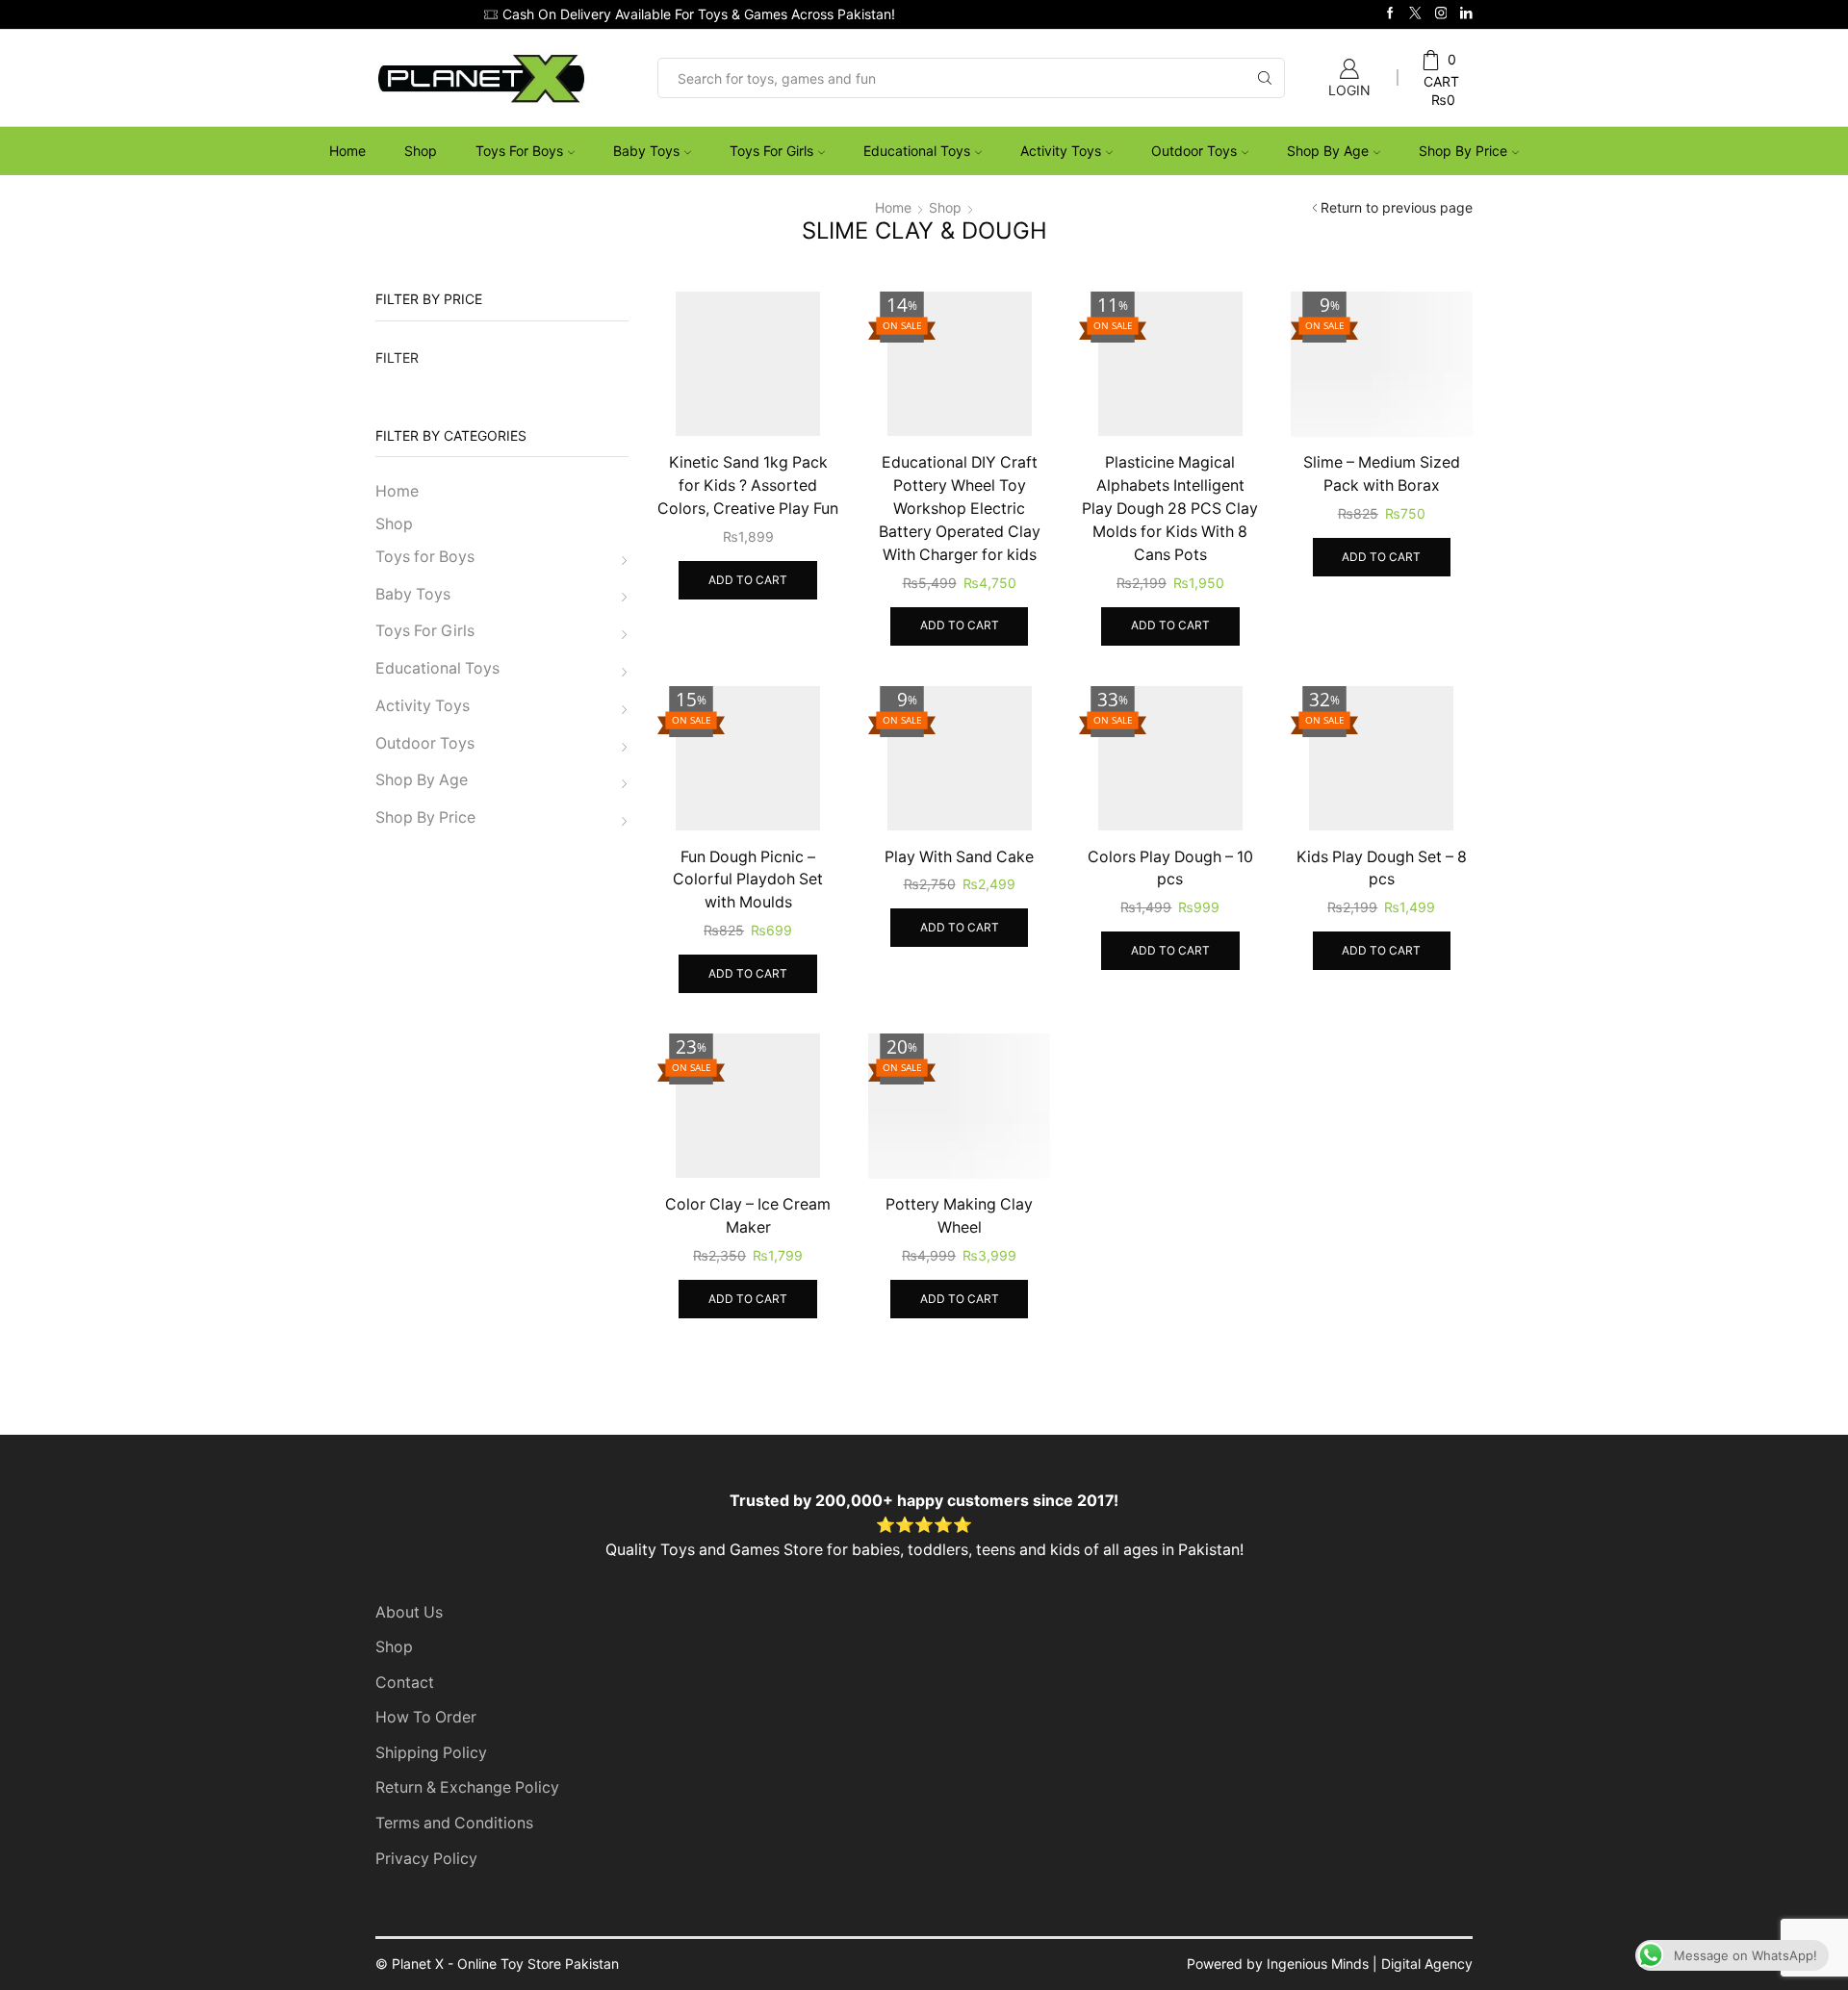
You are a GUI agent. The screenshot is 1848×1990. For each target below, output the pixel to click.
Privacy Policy (426, 1859)
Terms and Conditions (454, 1823)
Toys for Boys (519, 151)
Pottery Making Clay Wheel (959, 1216)
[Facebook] (1390, 14)
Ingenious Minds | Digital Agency (1370, 1964)
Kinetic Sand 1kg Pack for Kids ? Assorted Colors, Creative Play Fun (748, 485)
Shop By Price (1463, 151)
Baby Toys (646, 151)
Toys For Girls (771, 151)
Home (347, 151)
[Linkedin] (1466, 14)
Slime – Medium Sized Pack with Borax (1382, 474)
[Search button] (1265, 78)
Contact (405, 1683)
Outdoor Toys (1194, 151)
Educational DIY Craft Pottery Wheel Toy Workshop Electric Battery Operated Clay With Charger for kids (960, 509)
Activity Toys (1061, 151)
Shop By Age (1328, 151)
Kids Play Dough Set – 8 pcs (1382, 868)
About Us (409, 1612)
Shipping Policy (431, 1753)
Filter (397, 357)
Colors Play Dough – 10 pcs (1170, 868)
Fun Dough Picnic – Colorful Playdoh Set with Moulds (748, 880)
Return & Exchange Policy (467, 1787)
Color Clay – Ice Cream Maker (748, 1216)
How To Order (426, 1717)
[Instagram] (1441, 14)
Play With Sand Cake (959, 857)
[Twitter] (1415, 14)
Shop (421, 151)
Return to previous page (1397, 207)
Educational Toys (917, 151)
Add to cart (748, 580)
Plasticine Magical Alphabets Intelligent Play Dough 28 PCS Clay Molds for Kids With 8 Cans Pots (1170, 509)
